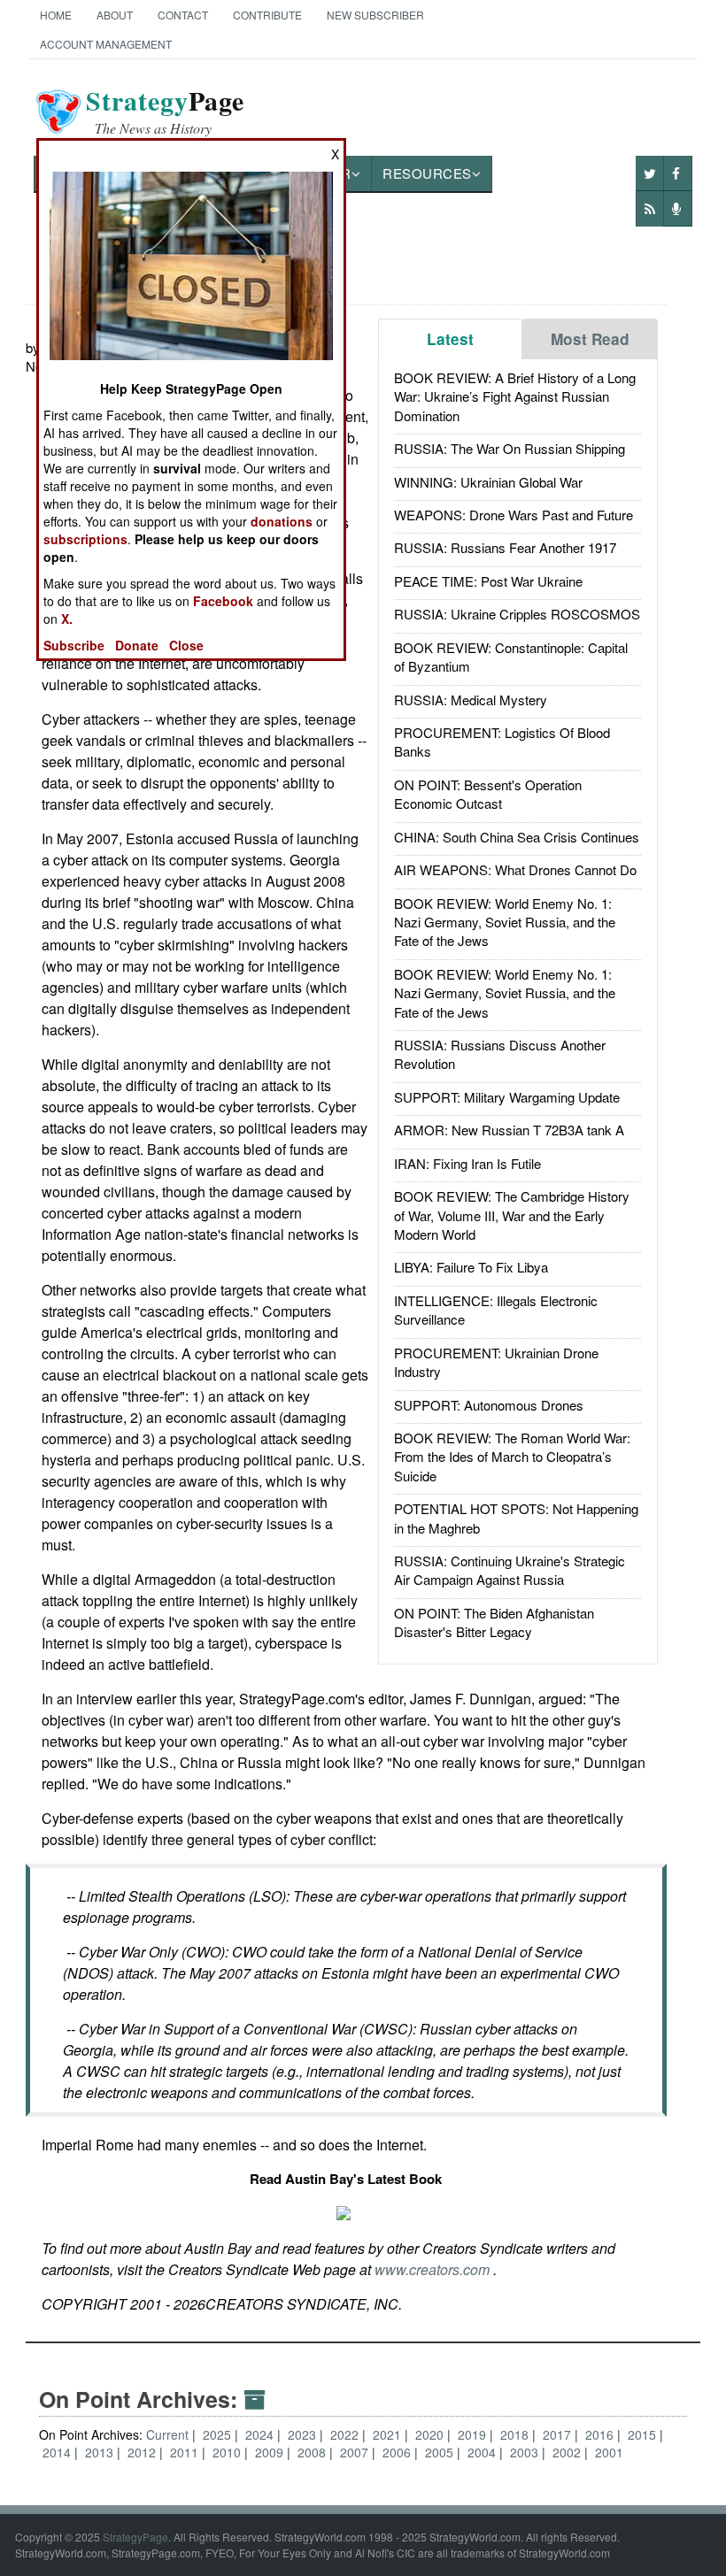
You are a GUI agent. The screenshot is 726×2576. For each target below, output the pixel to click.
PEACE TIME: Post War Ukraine (488, 581)
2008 (313, 2452)
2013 (101, 2452)
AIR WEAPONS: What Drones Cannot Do (515, 869)
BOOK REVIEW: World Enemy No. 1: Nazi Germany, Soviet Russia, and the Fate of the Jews (505, 922)
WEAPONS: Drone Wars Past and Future (514, 515)
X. (67, 619)
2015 (644, 2434)
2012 (143, 2452)
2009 (271, 2452)
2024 (261, 2434)
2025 (219, 2434)
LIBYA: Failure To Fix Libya (471, 1267)
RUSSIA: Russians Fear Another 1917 (505, 547)
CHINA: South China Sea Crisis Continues (517, 837)
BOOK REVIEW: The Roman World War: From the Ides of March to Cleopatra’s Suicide (512, 1457)
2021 (389, 2434)
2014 (58, 2452)
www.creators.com (434, 2269)
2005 (441, 2452)
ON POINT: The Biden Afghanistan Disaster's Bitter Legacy (494, 1622)
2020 (431, 2434)
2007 (356, 2452)
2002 (568, 2452)
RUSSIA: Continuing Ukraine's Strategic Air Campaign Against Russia (510, 1570)
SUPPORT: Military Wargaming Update (507, 1097)
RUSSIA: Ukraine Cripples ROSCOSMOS (517, 614)
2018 (516, 2434)
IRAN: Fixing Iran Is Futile (467, 1163)
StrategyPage (135, 2537)
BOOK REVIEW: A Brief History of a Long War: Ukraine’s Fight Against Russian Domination (515, 396)
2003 (526, 2452)
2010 (228, 2452)
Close (186, 645)
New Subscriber (375, 15)
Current (167, 2434)
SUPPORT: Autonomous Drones (489, 1405)
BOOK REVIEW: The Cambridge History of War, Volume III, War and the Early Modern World (512, 1215)
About (115, 15)
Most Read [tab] (590, 339)
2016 (601, 2434)
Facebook (223, 601)
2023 (304, 2434)
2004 (483, 2452)
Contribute (267, 15)
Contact (183, 15)
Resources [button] (427, 173)
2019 (474, 2434)
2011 (186, 2452)
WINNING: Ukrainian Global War (488, 482)
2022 (346, 2434)
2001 (609, 2452)
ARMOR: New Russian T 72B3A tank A (509, 1130)
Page (165, 111)
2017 (559, 2434)
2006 (398, 2452)
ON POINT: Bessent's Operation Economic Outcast (488, 794)
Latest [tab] (450, 339)
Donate (137, 645)
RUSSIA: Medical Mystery (471, 700)
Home (56, 15)
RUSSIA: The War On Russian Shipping (510, 448)
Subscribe (74, 645)
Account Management (106, 44)
